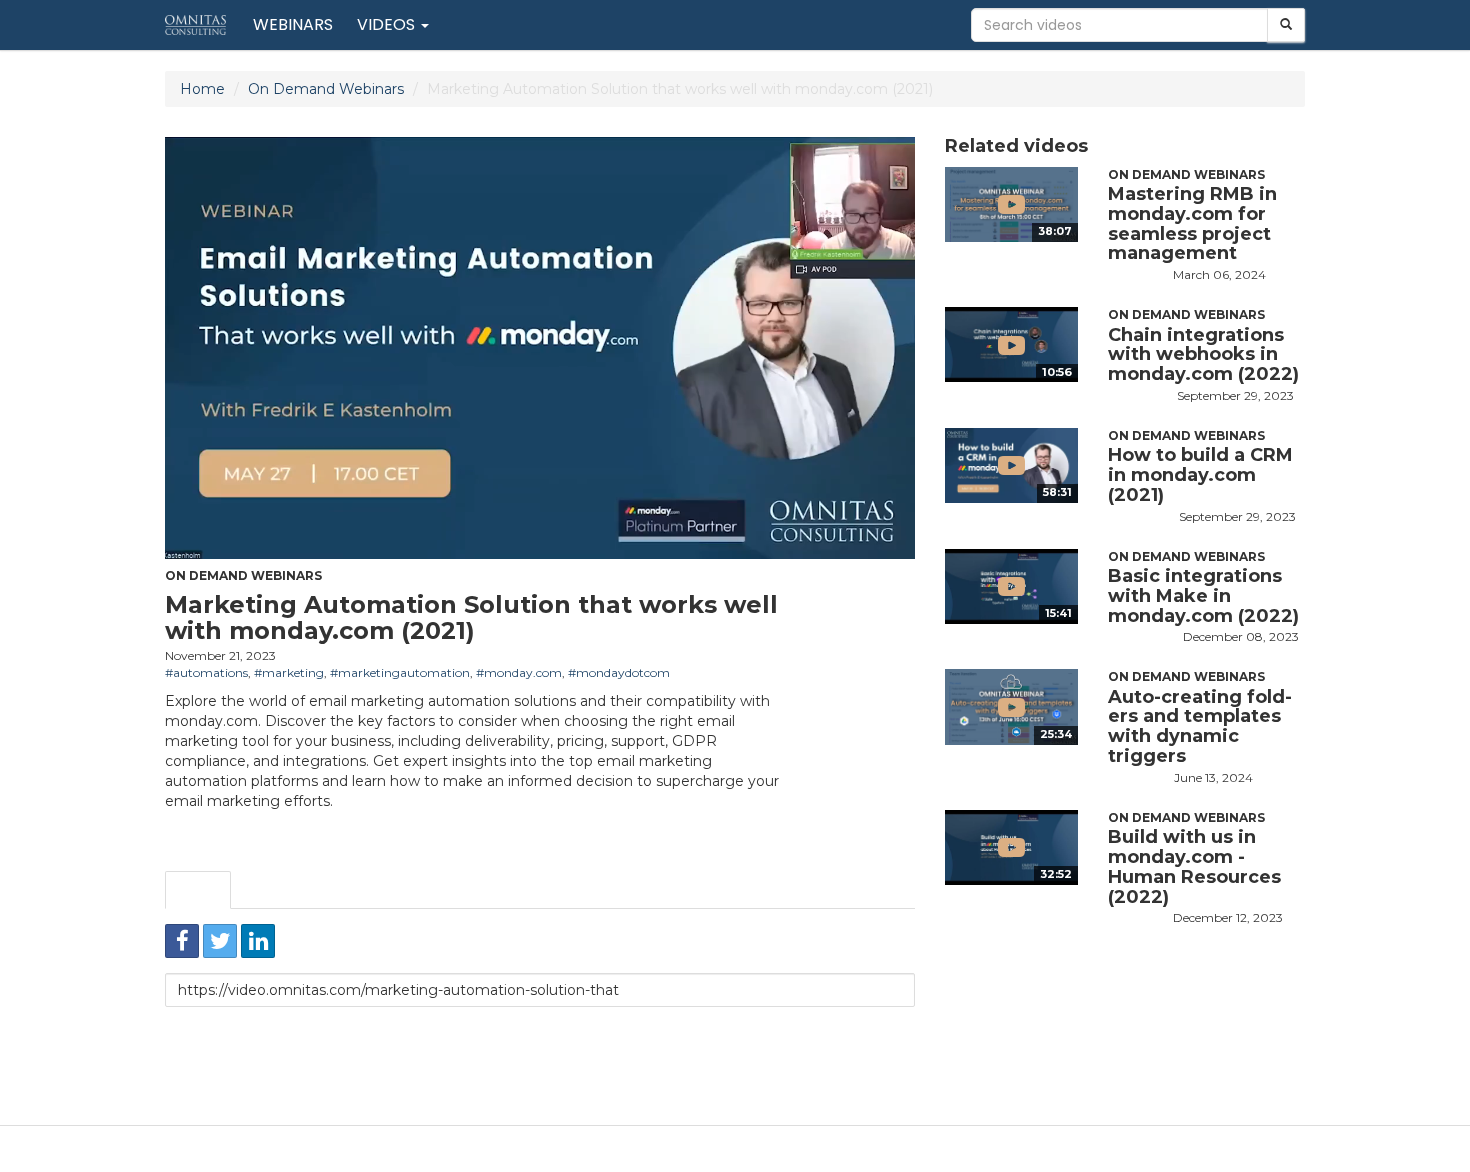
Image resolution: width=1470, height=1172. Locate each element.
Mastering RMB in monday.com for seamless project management (1192, 223)
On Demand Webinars (326, 89)
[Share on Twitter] (220, 941)
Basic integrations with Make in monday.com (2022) (1203, 596)
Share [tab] (198, 890)
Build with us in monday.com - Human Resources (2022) (1194, 866)
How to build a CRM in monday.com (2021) (1200, 475)
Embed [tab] (270, 890)
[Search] (1286, 25)
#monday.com (519, 672)
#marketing (289, 672)
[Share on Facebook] (182, 941)
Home (202, 89)
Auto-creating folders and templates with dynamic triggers (1200, 726)
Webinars (293, 24)
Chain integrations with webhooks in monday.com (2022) (1203, 355)
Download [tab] (357, 890)
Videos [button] (388, 24)
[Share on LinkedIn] (258, 941)
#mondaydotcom (619, 672)
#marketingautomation (400, 672)
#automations (206, 672)
